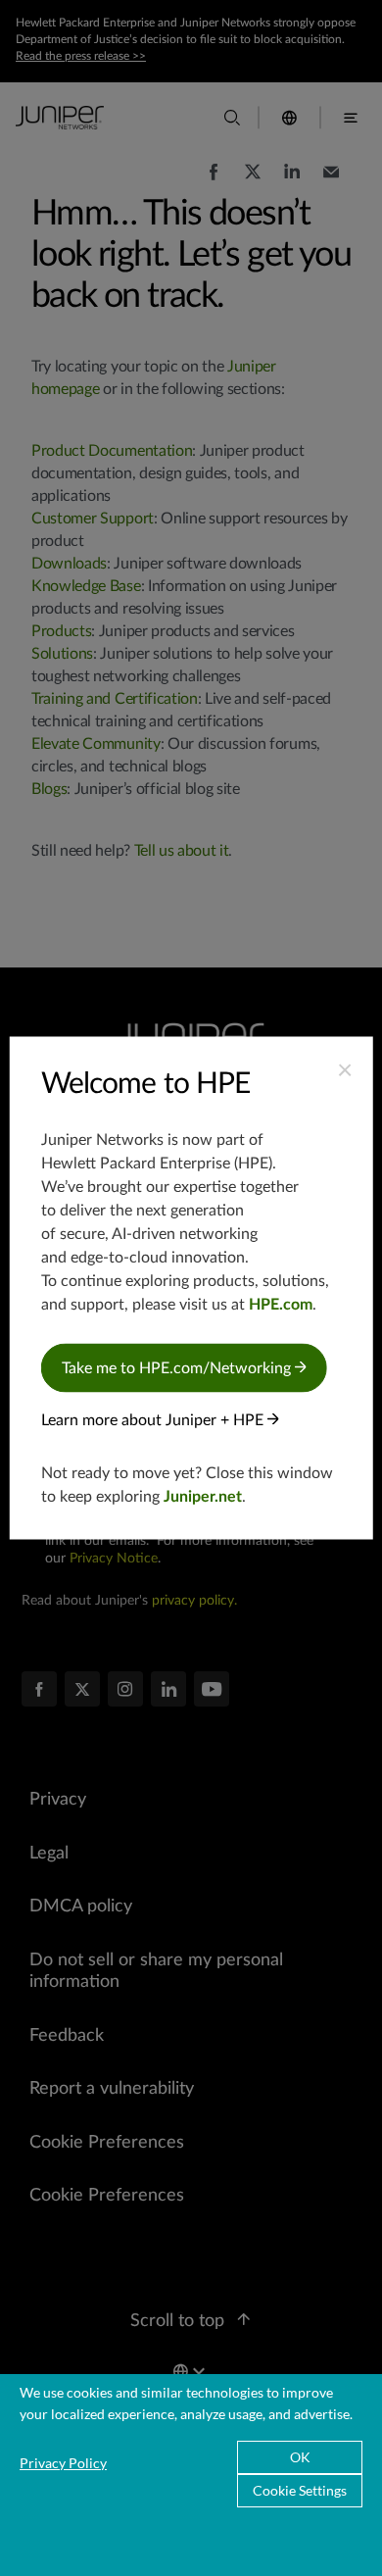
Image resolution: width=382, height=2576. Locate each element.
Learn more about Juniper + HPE (154, 1420)
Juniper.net (203, 1497)
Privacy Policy (63, 2463)
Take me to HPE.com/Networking (178, 1368)
